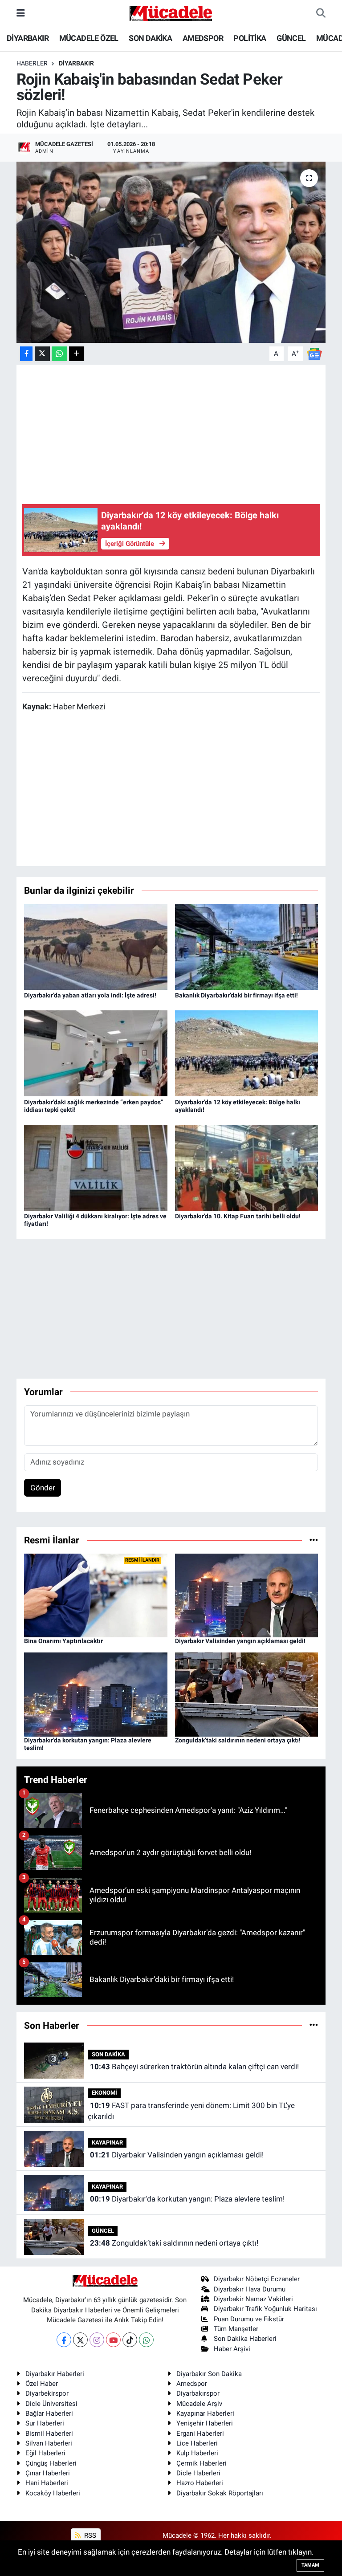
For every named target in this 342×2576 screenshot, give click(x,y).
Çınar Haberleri (48, 2473)
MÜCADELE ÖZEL (89, 38)
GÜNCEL (291, 38)
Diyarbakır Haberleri (55, 2374)
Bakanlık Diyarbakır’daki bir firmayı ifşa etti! (236, 995)
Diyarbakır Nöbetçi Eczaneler (257, 2279)
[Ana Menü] (21, 13)
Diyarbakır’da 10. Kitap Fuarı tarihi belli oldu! (238, 1216)
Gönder (43, 1488)
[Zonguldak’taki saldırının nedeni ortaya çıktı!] (247, 1694)
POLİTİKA (250, 38)
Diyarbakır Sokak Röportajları (220, 2493)
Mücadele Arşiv (199, 2404)
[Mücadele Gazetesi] (171, 12)
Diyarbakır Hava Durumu (250, 2289)
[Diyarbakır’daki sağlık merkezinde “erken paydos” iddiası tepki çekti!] (96, 1053)
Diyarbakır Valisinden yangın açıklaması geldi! (240, 1641)
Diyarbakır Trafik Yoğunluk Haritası (265, 2309)
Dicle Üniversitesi (51, 2404)
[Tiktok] (130, 2340)
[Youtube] (113, 2340)
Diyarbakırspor (198, 2393)
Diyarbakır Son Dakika (209, 2374)
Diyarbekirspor (47, 2393)
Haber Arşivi (232, 2349)
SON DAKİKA (150, 38)
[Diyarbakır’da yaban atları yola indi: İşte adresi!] (96, 946)
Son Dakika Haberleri (245, 2339)
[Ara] (321, 13)
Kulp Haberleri (197, 2453)
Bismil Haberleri (49, 2434)
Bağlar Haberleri (49, 2413)
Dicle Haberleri (198, 2473)
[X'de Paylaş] (42, 354)
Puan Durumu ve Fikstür (249, 2319)
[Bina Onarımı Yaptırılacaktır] (96, 1595)
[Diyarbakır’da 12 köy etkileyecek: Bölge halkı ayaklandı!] (247, 1053)
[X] (80, 2340)
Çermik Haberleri (202, 2463)
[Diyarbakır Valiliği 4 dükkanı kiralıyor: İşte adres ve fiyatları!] (96, 1167)
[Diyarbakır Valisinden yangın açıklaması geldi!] (247, 1595)
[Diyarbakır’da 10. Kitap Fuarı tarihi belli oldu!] (247, 1167)
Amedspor (192, 2384)
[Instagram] (97, 2340)
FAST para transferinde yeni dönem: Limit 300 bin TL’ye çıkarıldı (191, 2111)
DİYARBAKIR (28, 38)
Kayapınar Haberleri (205, 2413)
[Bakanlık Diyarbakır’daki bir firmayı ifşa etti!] (247, 946)
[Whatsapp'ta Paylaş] (59, 354)
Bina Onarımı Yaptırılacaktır (63, 1641)
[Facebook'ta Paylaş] (26, 354)
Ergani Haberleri (200, 2434)
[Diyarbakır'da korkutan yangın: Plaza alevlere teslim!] (96, 1694)
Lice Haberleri (197, 2443)
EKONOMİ (104, 2093)
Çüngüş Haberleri (51, 2463)
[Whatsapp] (146, 2340)
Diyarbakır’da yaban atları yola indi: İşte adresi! (90, 995)
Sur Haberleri (45, 2423)
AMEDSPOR (203, 38)
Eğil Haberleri (45, 2453)
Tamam (310, 2565)
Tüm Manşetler (236, 2329)
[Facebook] (64, 2340)
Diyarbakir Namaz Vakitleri (253, 2299)
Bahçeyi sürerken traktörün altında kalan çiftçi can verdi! (194, 2067)
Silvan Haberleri (49, 2443)
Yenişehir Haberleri (205, 2423)
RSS (89, 2535)
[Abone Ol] (314, 353)
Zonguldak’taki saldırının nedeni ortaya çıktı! (238, 1740)
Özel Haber (42, 2384)
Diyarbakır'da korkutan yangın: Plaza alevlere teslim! (187, 2199)
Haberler (32, 63)
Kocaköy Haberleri (53, 2493)
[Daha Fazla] (76, 354)
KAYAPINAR (107, 2143)
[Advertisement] (179, 1309)
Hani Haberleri (47, 2483)
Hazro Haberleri (200, 2483)
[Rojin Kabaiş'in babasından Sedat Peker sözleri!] (171, 252)
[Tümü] (314, 1540)
